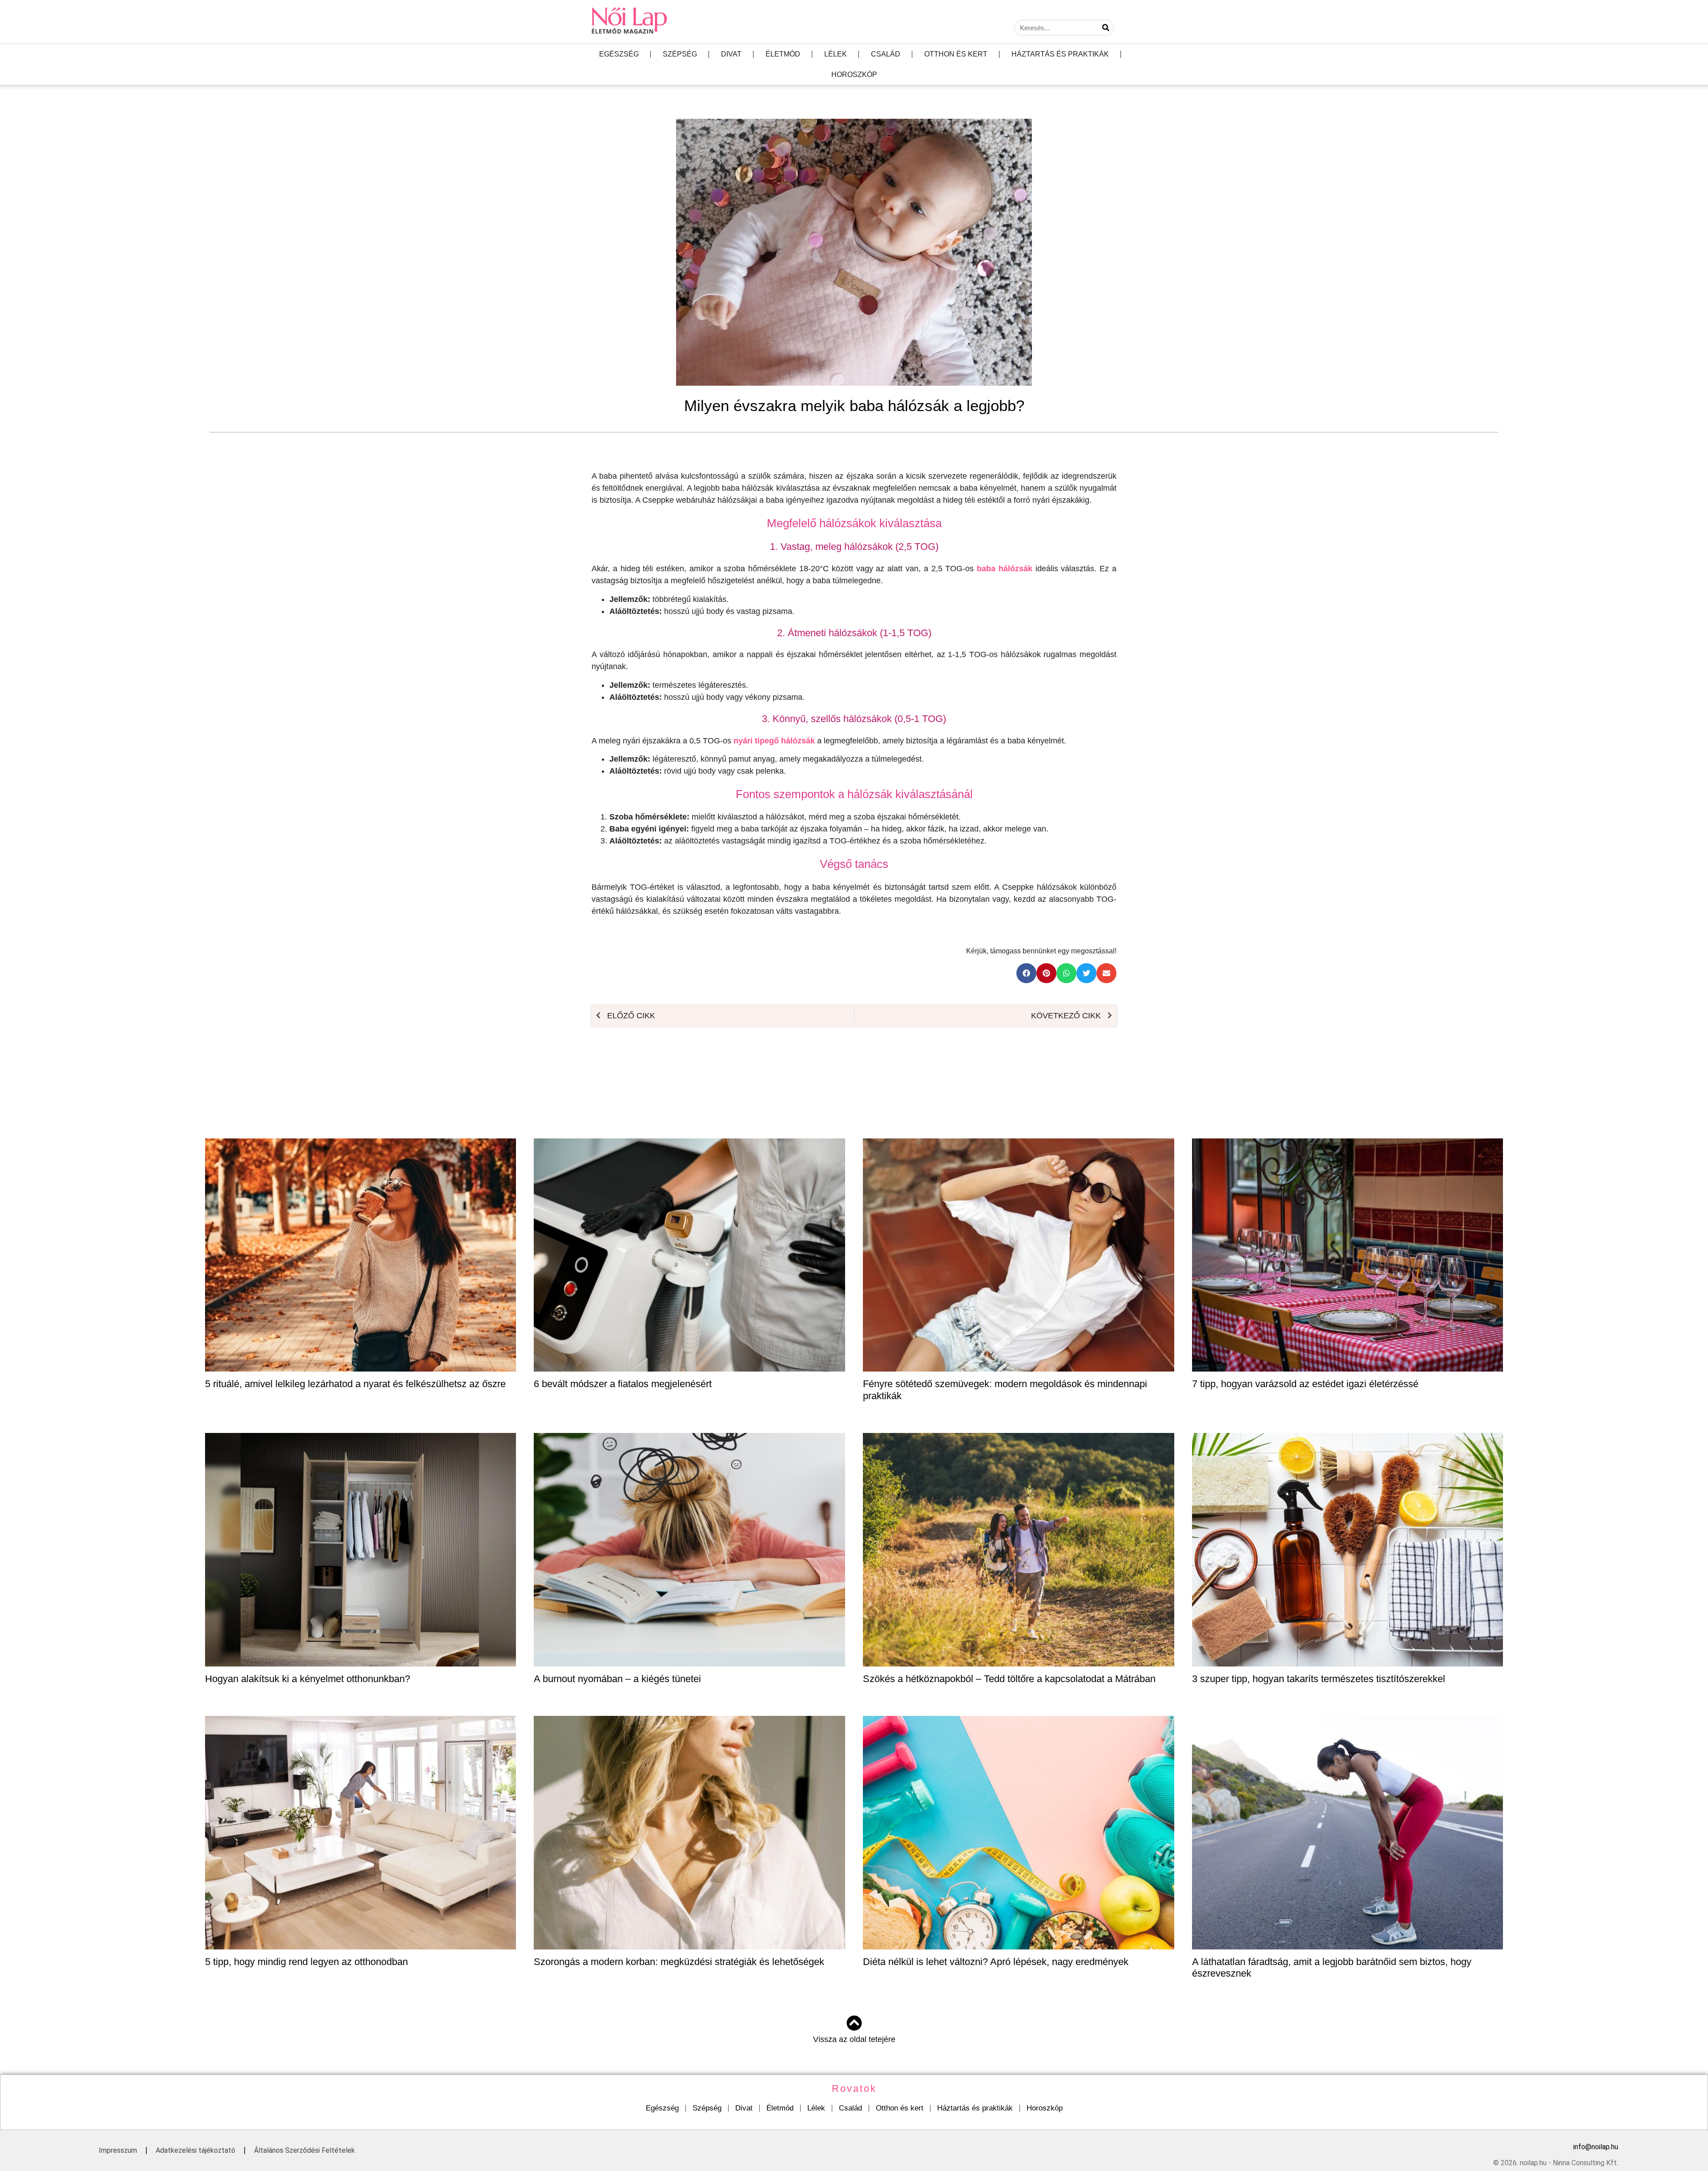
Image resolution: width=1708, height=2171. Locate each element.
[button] (1026, 973)
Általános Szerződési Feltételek (304, 2150)
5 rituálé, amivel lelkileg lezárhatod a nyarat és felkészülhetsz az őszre (355, 1384)
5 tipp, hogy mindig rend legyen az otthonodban (306, 1962)
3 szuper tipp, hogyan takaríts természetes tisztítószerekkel (1319, 1679)
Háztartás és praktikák (1060, 54)
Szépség (680, 54)
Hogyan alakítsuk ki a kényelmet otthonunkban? (308, 1679)
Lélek (836, 54)
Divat (731, 54)
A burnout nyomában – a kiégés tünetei (617, 1679)
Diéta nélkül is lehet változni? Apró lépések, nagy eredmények (996, 1962)
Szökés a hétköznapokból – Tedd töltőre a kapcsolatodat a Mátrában (1009, 1679)
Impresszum (118, 2150)
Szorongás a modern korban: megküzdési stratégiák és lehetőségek (679, 1962)
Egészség (619, 54)
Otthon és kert (956, 54)
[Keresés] (1106, 28)
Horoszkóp (854, 75)
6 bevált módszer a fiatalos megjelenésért (623, 1384)
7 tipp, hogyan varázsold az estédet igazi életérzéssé (1305, 1384)
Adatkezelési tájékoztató (195, 2150)
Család (886, 54)
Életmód (783, 54)
